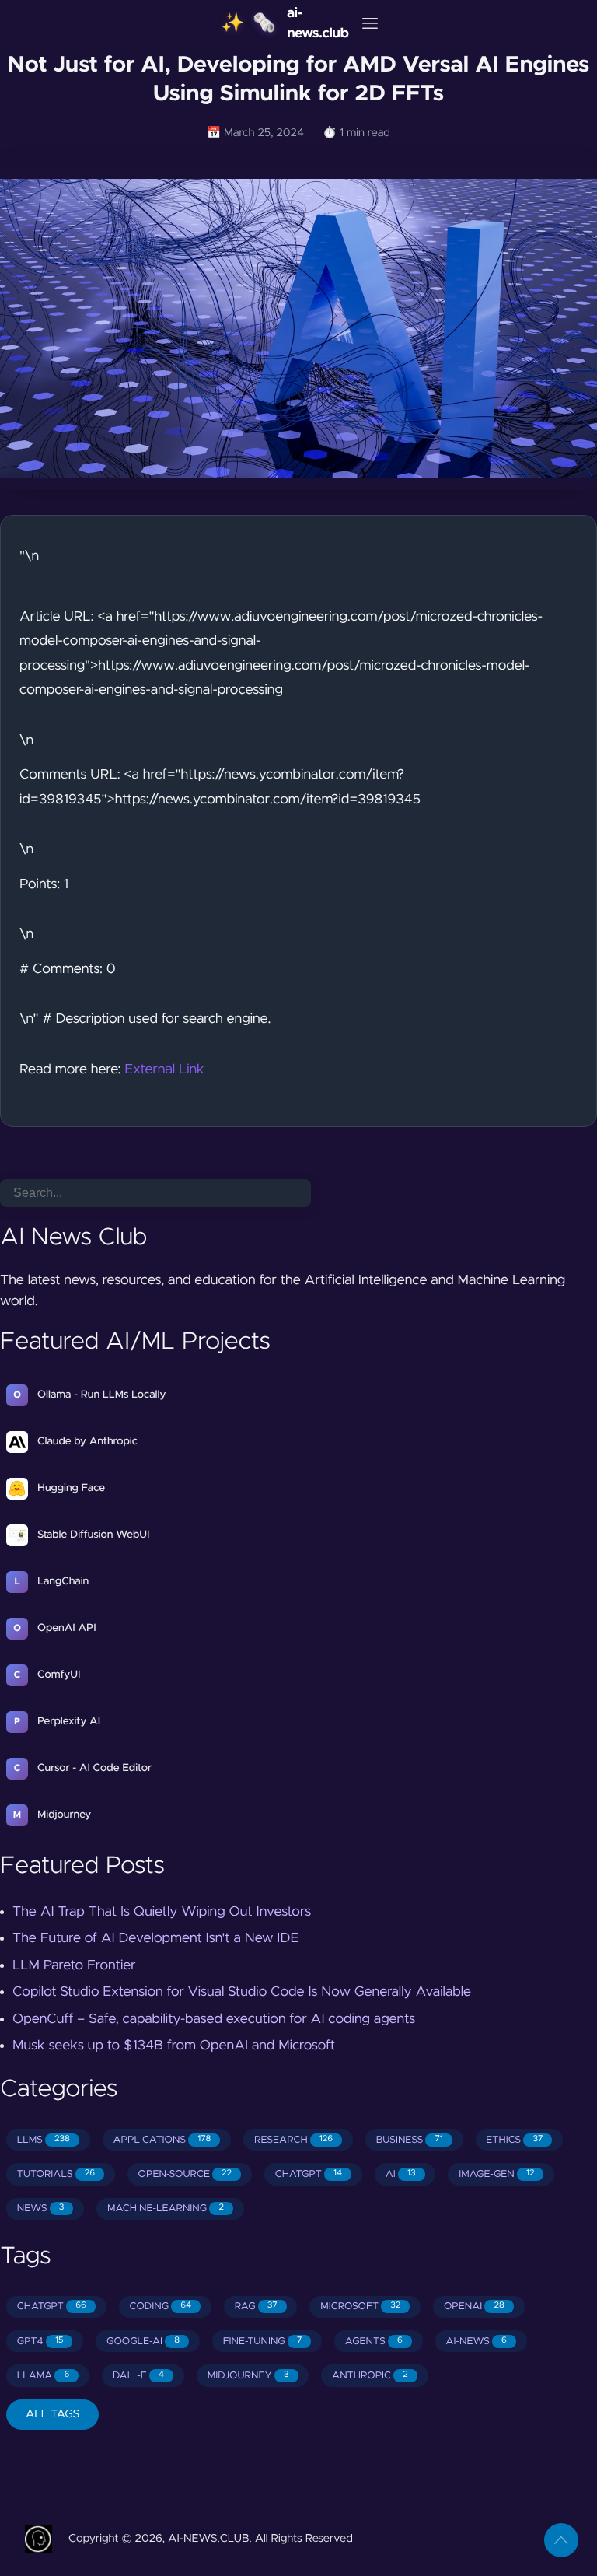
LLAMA (44, 2376)
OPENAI (474, 2306)
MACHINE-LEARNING (166, 2208)
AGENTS (374, 2341)
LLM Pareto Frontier (74, 1965)
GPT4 (40, 2341)
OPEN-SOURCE (185, 2174)
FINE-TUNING (263, 2341)
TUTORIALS (56, 2174)
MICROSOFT (360, 2306)
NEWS (41, 2208)
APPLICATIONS (162, 2140)
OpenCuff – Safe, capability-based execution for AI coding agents (214, 2019)
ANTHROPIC (370, 2376)
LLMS (44, 2140)
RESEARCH (293, 2140)
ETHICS (514, 2140)
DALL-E (138, 2376)
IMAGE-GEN (496, 2174)
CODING (160, 2306)
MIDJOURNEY (248, 2376)
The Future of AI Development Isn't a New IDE (155, 1938)
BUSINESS (410, 2140)
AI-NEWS (476, 2341)
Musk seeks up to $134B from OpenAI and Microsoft (174, 2046)
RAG (256, 2306)
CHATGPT (309, 2174)
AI (401, 2174)
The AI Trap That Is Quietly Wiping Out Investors (162, 1912)
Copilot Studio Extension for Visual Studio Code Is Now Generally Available (242, 1992)
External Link (164, 1069)
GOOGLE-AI (143, 2341)
